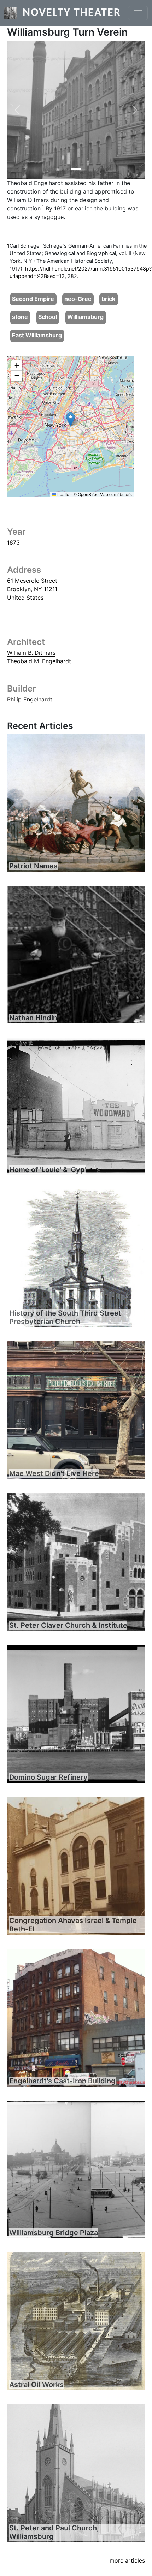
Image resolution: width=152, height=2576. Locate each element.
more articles (127, 2560)
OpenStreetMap (93, 494)
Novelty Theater (72, 13)
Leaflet (63, 494)
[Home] (13, 13)
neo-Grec (78, 299)
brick (108, 299)
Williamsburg (85, 317)
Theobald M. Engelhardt (39, 661)
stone (20, 317)
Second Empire (33, 299)
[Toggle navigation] (138, 13)
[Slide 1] (76, 169)
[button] (17, 110)
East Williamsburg (37, 335)
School (48, 317)
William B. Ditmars (31, 653)
